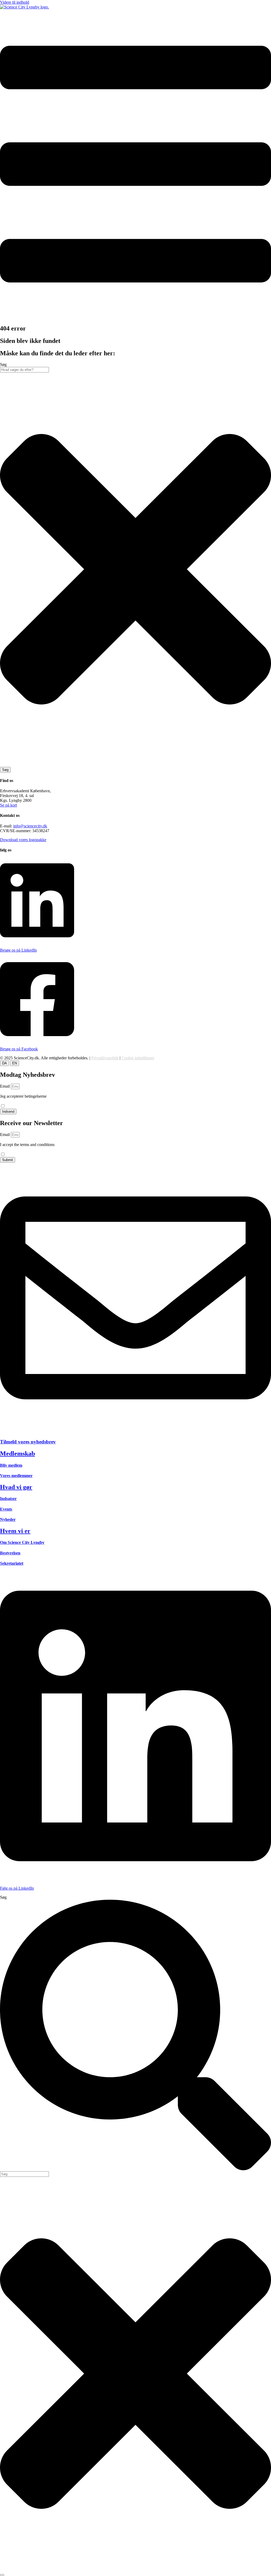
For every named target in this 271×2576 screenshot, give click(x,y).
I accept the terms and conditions (27, 1147)
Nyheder (8, 1519)
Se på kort (8, 805)
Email (5, 1086)
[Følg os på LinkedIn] (135, 1879)
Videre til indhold (15, 2)
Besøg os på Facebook (19, 1049)
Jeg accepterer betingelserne (23, 1099)
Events (6, 1509)
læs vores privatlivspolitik (21, 1101)
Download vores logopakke (23, 840)
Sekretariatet (12, 1563)
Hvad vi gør (16, 1487)
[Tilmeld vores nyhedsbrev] (135, 1432)
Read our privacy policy (20, 1149)
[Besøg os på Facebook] (37, 1040)
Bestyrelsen (10, 1553)
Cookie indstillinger (138, 1058)
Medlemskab (17, 1454)
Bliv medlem (11, 1465)
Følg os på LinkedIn (17, 1888)
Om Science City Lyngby (22, 1542)
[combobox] (24, 370)
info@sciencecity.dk (30, 826)
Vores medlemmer (16, 1476)
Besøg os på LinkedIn (18, 950)
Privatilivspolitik (105, 1058)
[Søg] (2, 2575)
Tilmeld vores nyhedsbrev (28, 1442)
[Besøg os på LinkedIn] (37, 941)
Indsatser (8, 1499)
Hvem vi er (15, 1531)
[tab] (4, 1063)
